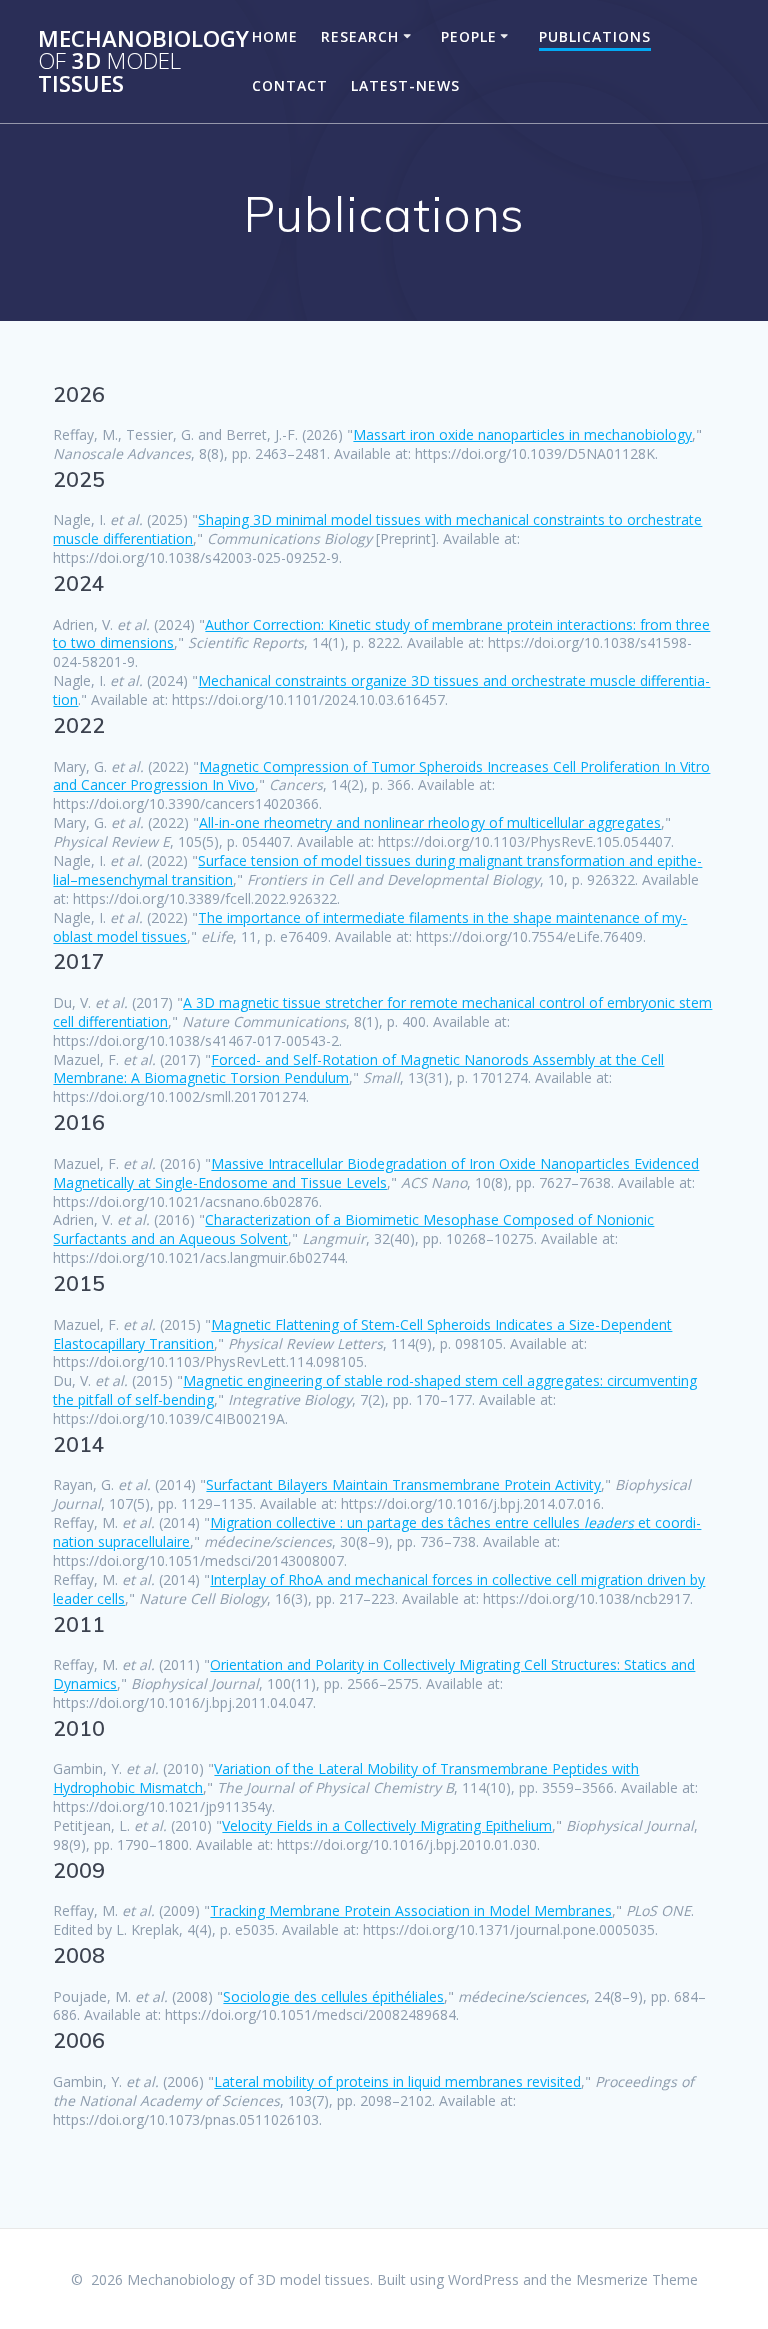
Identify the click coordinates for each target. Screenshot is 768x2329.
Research (360, 36)
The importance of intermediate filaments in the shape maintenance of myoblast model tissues (370, 927)
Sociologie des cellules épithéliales (333, 1996)
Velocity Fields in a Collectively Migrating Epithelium (387, 1825)
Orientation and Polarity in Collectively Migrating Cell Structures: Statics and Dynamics (374, 1674)
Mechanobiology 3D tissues (143, 61)
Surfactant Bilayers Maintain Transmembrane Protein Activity (403, 1484)
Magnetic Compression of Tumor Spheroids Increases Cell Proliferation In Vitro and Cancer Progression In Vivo (381, 776)
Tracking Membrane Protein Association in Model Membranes (411, 1910)
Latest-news (405, 85)
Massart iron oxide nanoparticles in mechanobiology (522, 434)
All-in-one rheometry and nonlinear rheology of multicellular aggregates (430, 822)
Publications (595, 36)
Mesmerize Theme (637, 2279)
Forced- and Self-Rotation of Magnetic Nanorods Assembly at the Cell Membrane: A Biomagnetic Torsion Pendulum (358, 1069)
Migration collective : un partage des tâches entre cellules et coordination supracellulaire (377, 1532)
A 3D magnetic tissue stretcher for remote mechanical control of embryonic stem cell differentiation (382, 1012)
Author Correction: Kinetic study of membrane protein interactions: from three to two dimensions (381, 634)
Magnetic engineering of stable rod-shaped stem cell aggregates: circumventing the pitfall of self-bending (375, 1390)
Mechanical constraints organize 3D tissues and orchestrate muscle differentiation (381, 690)
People (469, 36)
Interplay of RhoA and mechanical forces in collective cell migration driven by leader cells (379, 1589)
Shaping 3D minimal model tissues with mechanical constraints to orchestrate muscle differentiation (377, 529)
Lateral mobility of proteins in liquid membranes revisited (397, 2081)
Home (275, 36)
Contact (290, 85)
